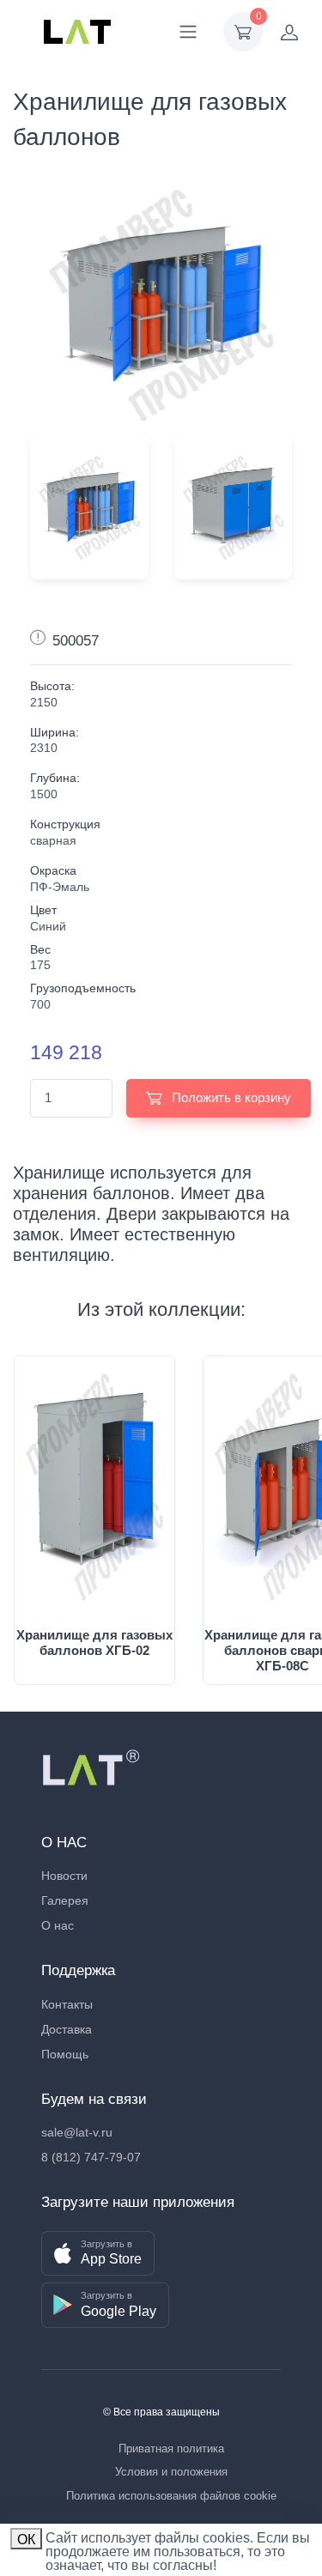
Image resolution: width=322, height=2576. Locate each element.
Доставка (67, 2029)
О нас (58, 1925)
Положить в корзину (230, 1097)
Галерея (65, 1900)
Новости (64, 1876)
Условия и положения (171, 2472)
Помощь (65, 2054)
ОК (26, 2540)
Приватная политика (171, 2449)
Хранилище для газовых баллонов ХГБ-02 (94, 1643)
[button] (98, 2254)
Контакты (67, 2004)
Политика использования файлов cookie (171, 2496)
